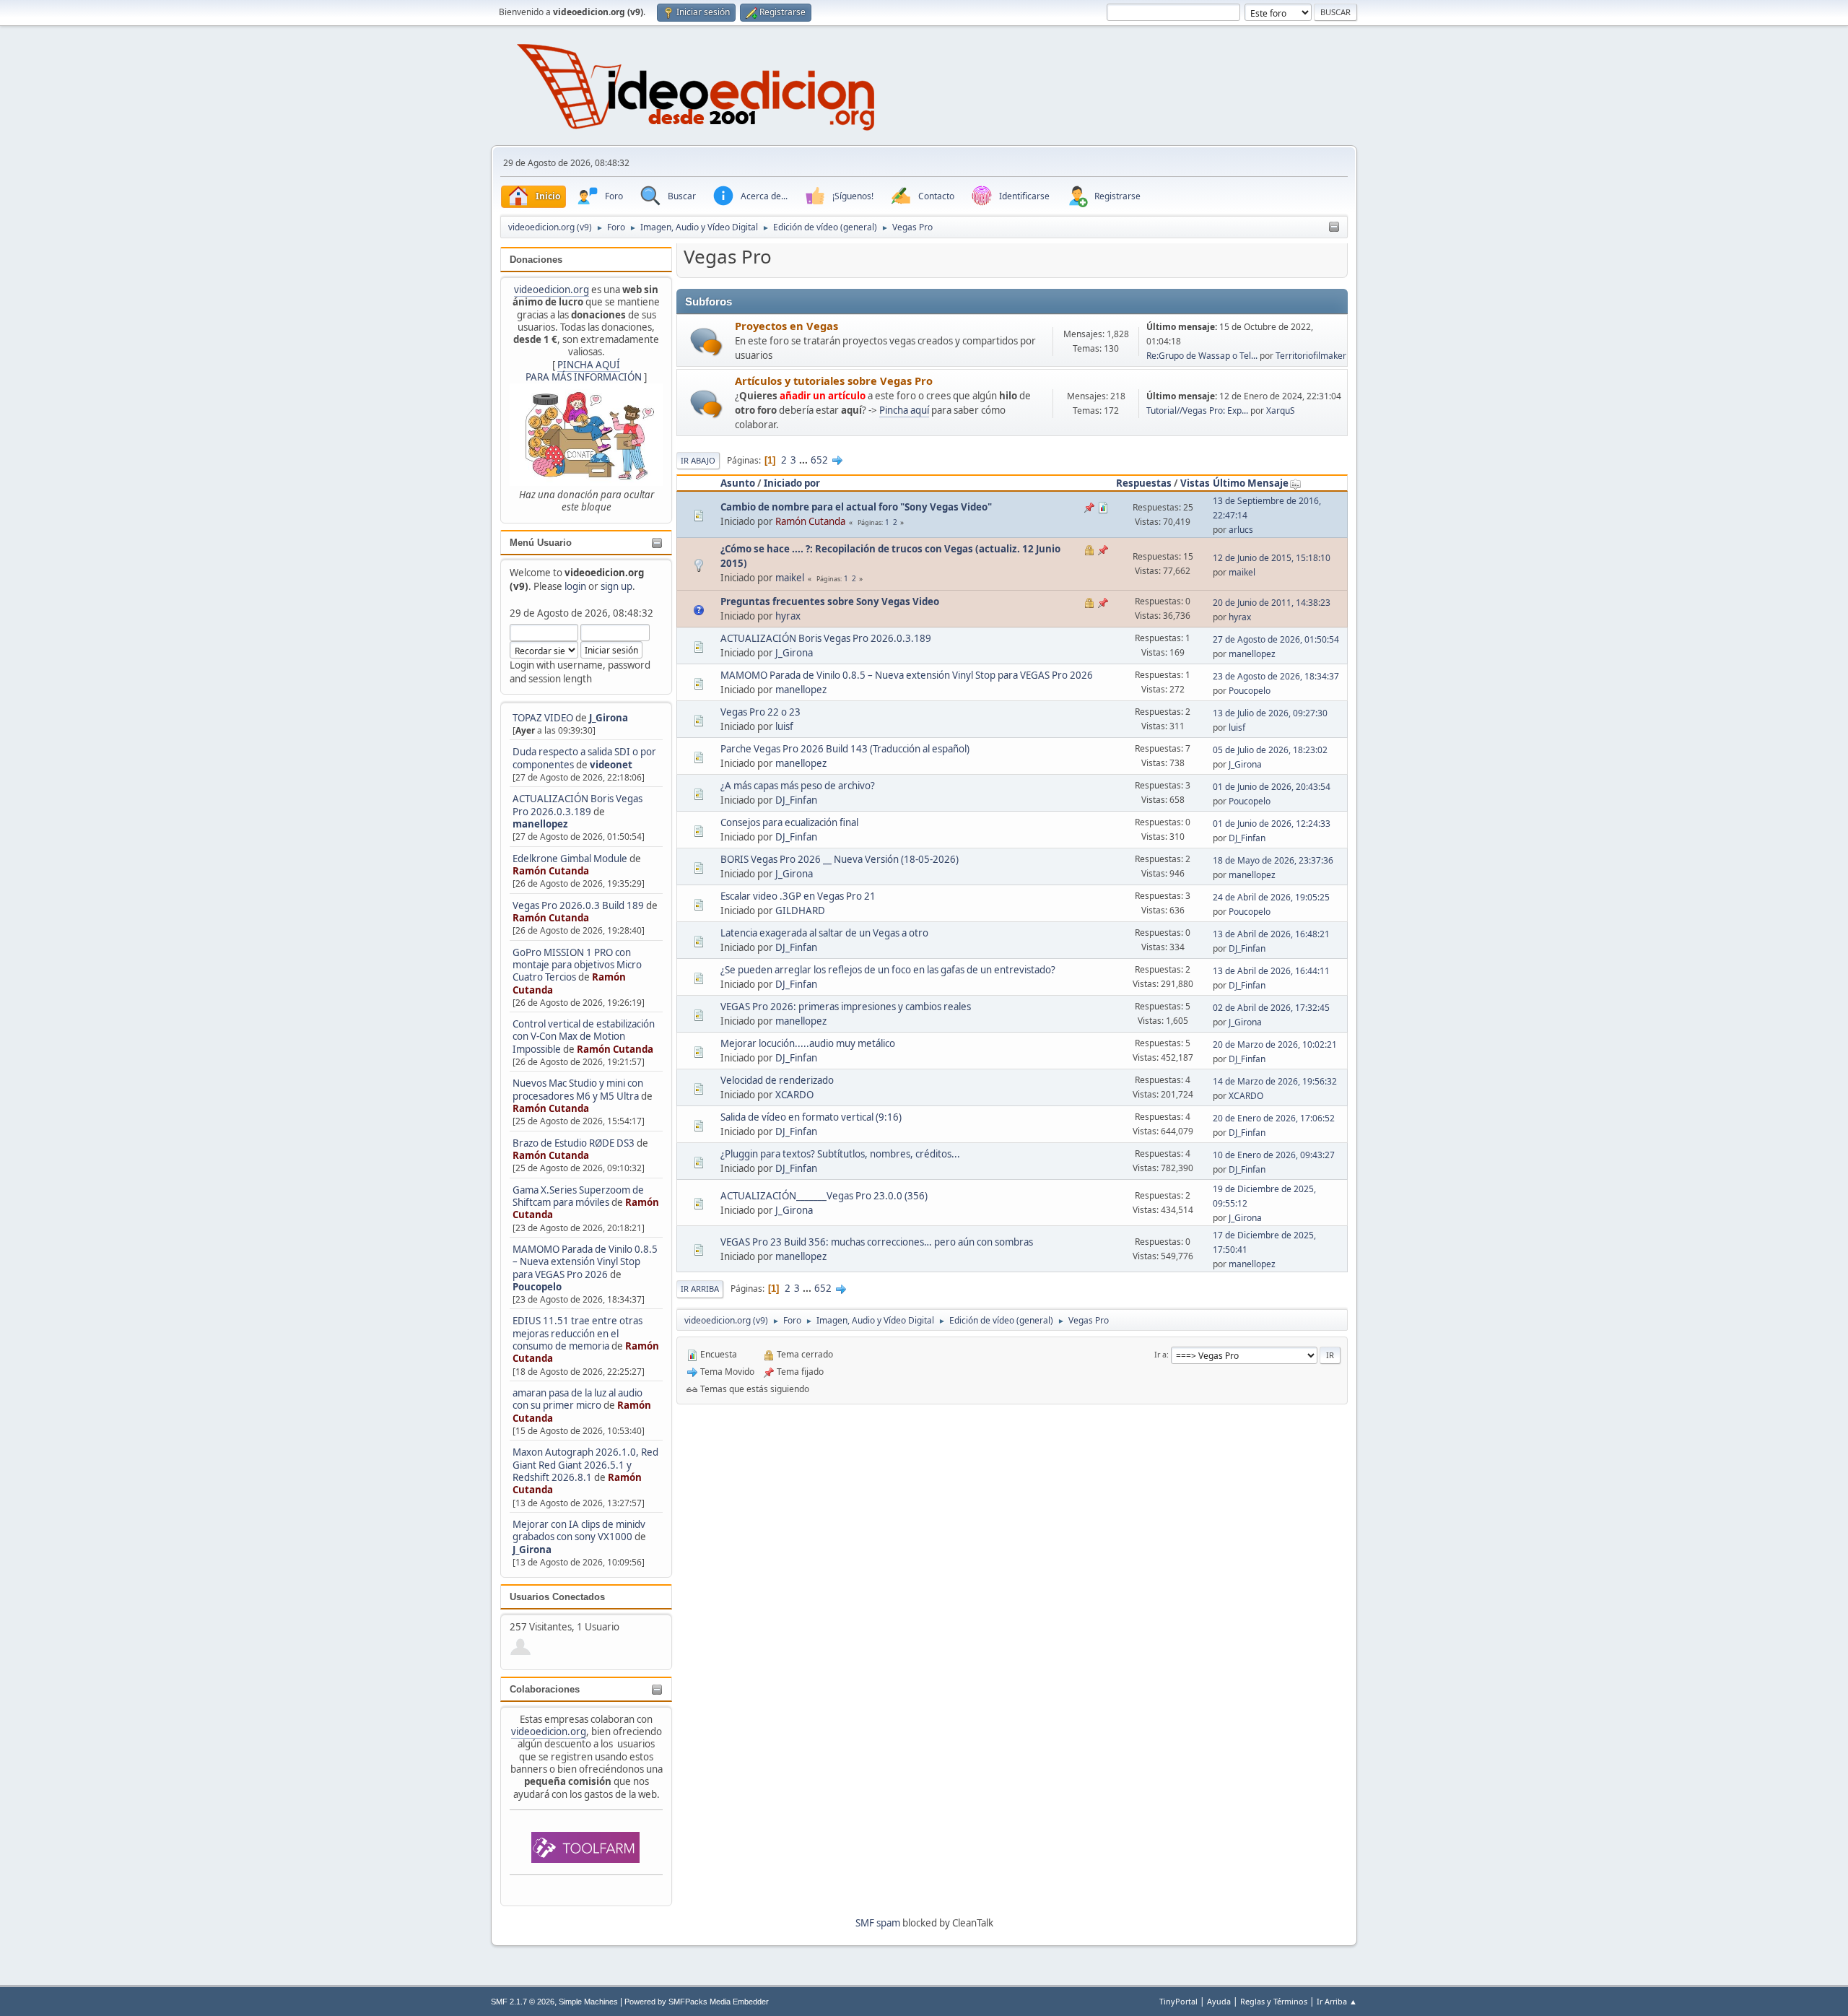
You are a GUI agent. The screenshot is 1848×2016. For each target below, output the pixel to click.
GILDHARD (800, 911)
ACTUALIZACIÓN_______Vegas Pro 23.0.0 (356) (824, 1196)
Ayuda (1219, 2001)
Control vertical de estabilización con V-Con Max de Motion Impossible (584, 1037)
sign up (616, 586)
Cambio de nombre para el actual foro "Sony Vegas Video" (856, 507)
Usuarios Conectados (557, 1597)
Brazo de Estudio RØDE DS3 (574, 1143)
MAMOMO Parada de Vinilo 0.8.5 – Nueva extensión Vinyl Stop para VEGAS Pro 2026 (585, 1262)
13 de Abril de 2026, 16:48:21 (1271, 934)
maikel (790, 578)
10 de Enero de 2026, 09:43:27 (1274, 1155)
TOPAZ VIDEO (543, 718)
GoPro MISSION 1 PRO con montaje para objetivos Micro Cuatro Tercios (577, 965)
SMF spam (878, 1923)
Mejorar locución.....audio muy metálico (808, 1043)
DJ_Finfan (796, 800)
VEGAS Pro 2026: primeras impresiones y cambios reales (846, 1007)
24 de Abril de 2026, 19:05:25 (1271, 897)
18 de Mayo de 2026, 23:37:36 (1273, 860)
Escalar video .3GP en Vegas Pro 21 (798, 896)
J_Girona (609, 718)
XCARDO (794, 1095)
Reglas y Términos (1274, 2001)
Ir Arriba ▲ (1337, 2001)
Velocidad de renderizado (777, 1080)
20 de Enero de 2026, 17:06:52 (1274, 1118)
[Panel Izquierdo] (1334, 227)
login (575, 586)
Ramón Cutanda (551, 871)
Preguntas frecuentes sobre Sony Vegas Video (830, 601)
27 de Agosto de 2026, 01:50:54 (1276, 639)
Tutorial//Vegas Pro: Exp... (1197, 410)
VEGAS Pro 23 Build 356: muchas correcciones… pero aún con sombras (877, 1242)
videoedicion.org (552, 290)
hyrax (788, 616)
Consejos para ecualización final (789, 822)
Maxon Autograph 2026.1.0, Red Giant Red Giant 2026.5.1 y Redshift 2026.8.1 (585, 1465)
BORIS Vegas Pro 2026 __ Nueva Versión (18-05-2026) (840, 859)
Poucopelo (537, 1287)
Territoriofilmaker (1311, 356)
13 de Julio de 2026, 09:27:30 (1270, 713)
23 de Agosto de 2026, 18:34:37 (1276, 676)
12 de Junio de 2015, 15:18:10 (1272, 558)
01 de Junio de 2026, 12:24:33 (1272, 824)
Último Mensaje (1251, 483)
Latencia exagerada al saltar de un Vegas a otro (824, 933)
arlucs (1241, 530)
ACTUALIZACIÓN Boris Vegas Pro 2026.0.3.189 (577, 805)
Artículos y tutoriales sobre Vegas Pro (834, 381)
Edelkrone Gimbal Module (570, 859)
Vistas (1195, 483)
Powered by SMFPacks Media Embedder (697, 2002)
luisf (784, 726)
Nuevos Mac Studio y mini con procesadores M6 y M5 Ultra (578, 1089)
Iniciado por (792, 483)
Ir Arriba (700, 1289)
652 (819, 460)
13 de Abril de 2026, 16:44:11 (1271, 971)
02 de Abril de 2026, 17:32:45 (1271, 1008)
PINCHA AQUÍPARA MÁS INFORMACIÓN (584, 371)
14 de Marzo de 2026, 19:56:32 (1275, 1081)
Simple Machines (588, 2002)
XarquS (1281, 410)
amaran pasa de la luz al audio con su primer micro (577, 1399)
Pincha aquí (904, 410)
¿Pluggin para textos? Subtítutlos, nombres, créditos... (840, 1154)
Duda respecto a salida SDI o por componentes (584, 758)
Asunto (738, 483)
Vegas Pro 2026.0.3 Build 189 (578, 905)
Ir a (1160, 1354)
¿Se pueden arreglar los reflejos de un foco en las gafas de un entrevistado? (888, 970)
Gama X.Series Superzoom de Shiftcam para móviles (578, 1196)
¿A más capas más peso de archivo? (798, 786)
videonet (611, 765)
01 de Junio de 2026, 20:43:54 (1272, 787)
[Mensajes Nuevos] (706, 342)
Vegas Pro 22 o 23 (760, 712)
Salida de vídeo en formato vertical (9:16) (811, 1117)
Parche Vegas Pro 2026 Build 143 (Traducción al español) (845, 749)
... (805, 460)
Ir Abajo (698, 460)
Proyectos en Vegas (786, 326)
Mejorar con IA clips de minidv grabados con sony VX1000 (579, 1530)
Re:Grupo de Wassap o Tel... (1202, 356)
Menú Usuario (541, 543)
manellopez (540, 824)
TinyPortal (1178, 2001)
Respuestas (1144, 483)
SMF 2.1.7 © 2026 (523, 2002)
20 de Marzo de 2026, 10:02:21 (1275, 1044)
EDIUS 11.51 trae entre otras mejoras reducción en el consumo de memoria (577, 1333)
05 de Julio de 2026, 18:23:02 (1270, 750)
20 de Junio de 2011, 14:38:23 (1272, 603)
